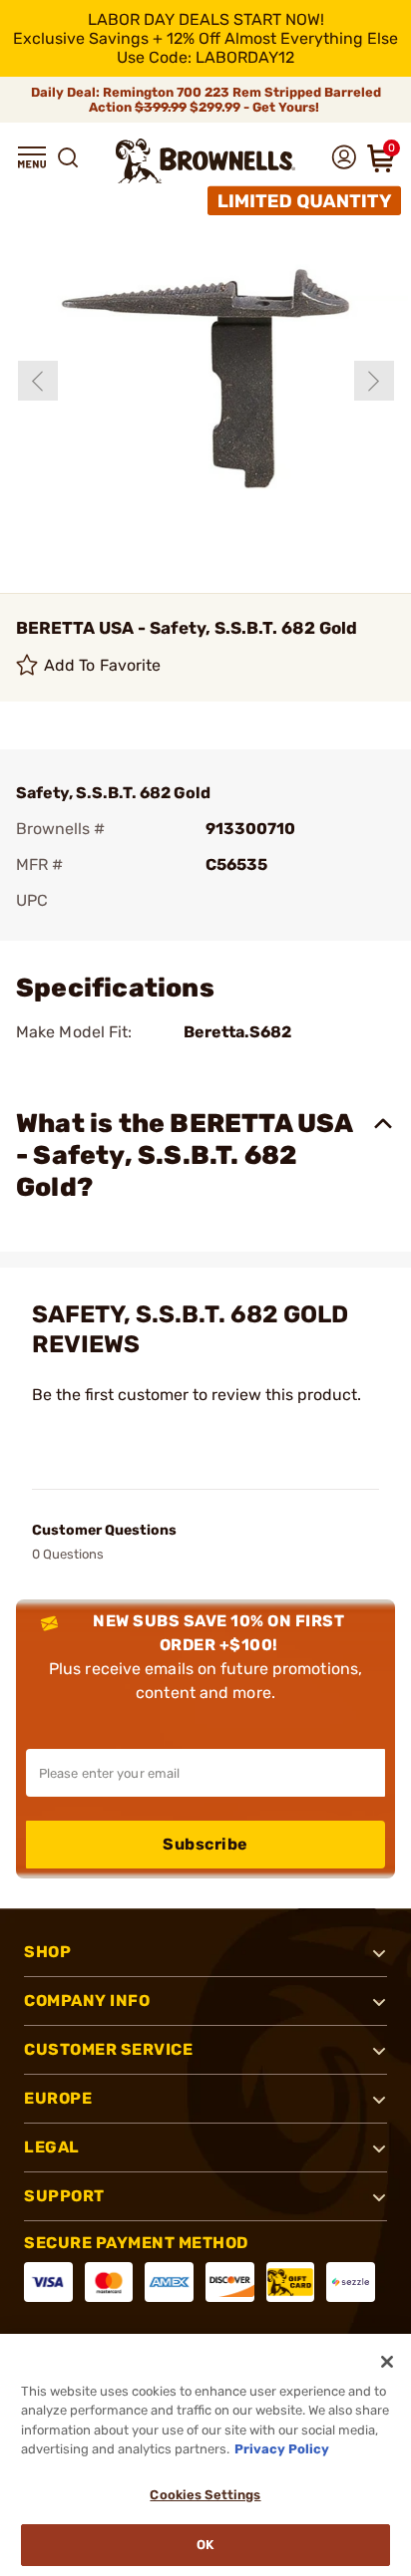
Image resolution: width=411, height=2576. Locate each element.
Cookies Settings (205, 2495)
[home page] (205, 161)
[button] (32, 157)
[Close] (387, 2362)
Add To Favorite (103, 665)
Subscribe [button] (205, 1844)
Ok (205, 2545)
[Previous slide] (38, 381)
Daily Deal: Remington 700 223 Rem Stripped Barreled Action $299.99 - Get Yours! (206, 100)
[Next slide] (374, 381)
